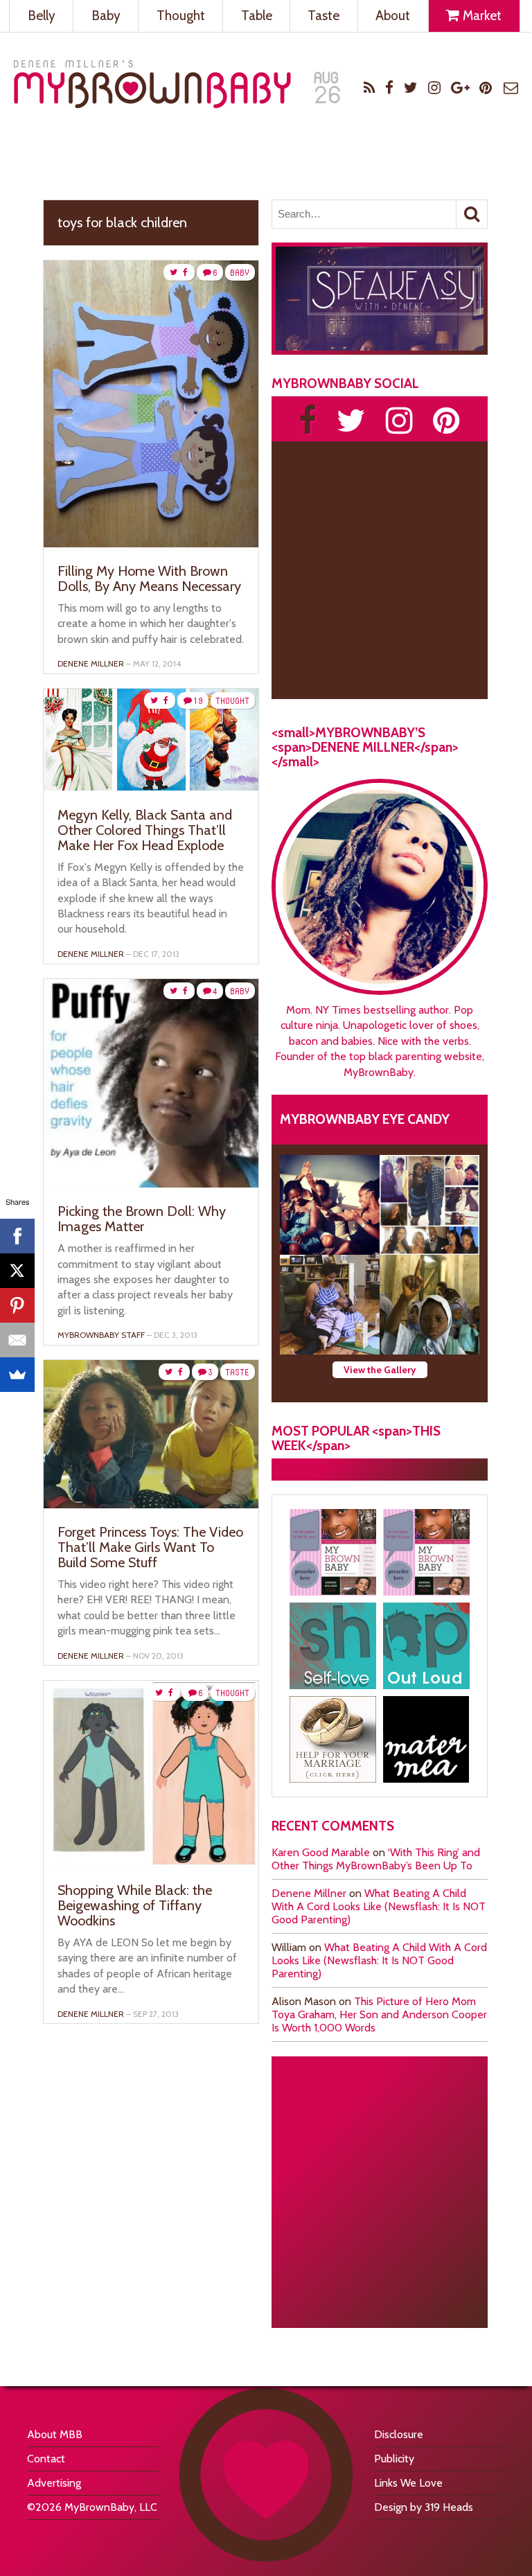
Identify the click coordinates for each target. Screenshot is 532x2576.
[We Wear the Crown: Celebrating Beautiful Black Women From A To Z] (330, 1205)
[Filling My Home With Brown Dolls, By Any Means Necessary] (151, 544)
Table (257, 16)
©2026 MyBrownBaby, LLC (92, 2507)
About (393, 16)
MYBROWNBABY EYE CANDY (365, 1119)
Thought (181, 16)
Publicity (394, 2459)
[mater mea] (426, 1739)
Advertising (54, 2483)
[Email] (17, 1340)
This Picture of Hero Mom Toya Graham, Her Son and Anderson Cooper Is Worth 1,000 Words (379, 2014)
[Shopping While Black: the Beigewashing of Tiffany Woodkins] (151, 1863)
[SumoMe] (17, 1375)
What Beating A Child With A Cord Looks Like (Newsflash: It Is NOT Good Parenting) (379, 1906)
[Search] (472, 214)
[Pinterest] (17, 1305)
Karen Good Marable (321, 1852)
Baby (106, 16)
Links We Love (408, 2483)
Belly (42, 16)
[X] (17, 1271)
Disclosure (399, 2434)
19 (198, 701)
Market (481, 16)
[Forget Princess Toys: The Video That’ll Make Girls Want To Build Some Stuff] (151, 1505)
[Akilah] (333, 1646)
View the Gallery (380, 1370)
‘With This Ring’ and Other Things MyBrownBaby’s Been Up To (376, 1859)
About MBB (55, 2434)
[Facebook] (17, 1236)
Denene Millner (309, 1893)
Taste (323, 16)
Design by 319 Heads (424, 2507)
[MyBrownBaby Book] (333, 1552)
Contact (46, 2459)
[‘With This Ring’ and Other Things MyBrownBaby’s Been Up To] (429, 1205)
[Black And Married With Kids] (333, 1739)
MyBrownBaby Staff (101, 1335)
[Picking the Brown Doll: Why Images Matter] (151, 1184)
